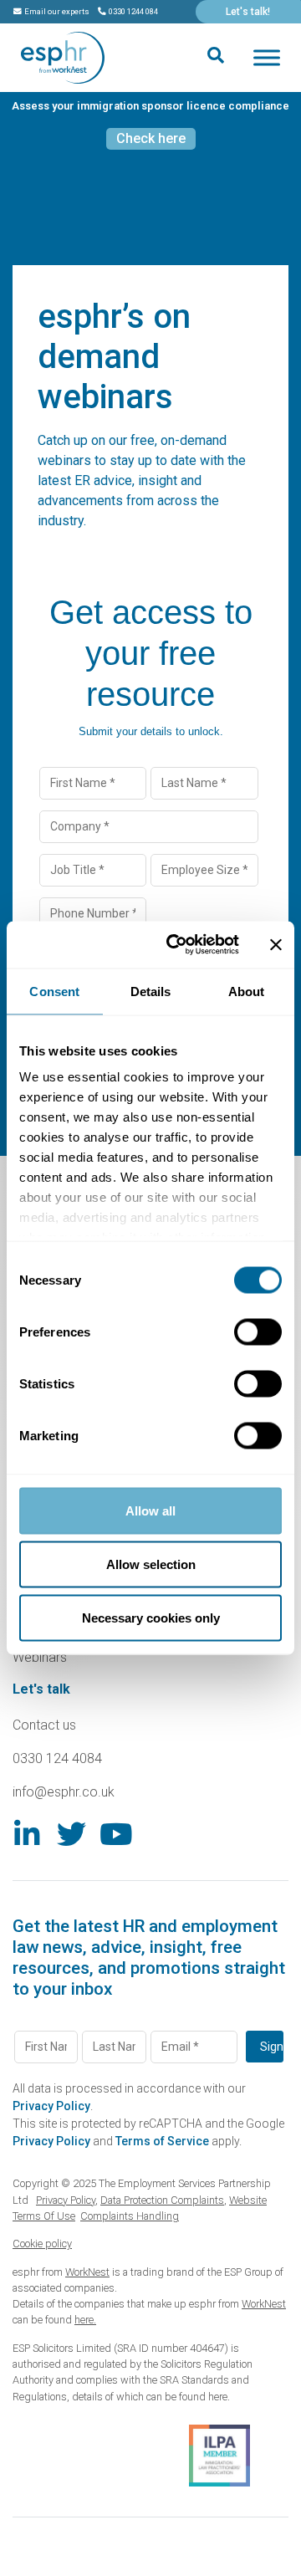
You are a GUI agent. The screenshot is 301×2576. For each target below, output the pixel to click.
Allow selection (151, 1564)
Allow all (150, 1510)
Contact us (44, 1725)
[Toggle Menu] (267, 58)
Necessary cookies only (151, 1617)
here (218, 2397)
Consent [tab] (54, 991)
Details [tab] (151, 991)
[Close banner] (276, 944)
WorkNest (87, 2272)
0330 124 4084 (57, 1758)
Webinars (40, 1657)
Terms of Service (162, 2141)
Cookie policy (42, 2244)
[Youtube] (116, 1834)
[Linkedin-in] (27, 1834)
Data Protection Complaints (162, 2200)
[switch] (258, 1331)
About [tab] (247, 991)
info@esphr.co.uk (64, 1792)
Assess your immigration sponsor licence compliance (150, 106)
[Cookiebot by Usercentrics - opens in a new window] (176, 945)
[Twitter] (71, 1834)
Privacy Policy (51, 2106)
